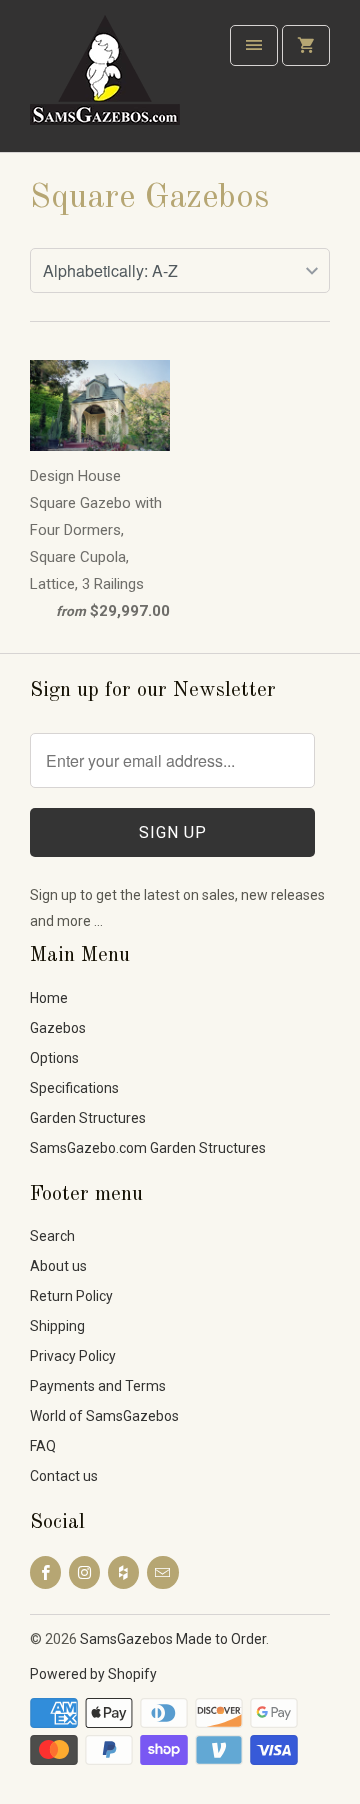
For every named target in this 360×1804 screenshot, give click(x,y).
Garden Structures (88, 1118)
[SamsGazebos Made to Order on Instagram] (84, 1572)
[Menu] (254, 45)
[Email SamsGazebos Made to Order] (162, 1572)
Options (54, 1058)
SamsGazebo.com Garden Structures (148, 1148)
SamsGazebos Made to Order (173, 1639)
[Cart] (306, 45)
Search (52, 1236)
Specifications (74, 1088)
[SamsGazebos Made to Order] (110, 83)
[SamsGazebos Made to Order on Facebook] (45, 1572)
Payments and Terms (98, 1386)
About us (58, 1266)
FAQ (43, 1446)
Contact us (64, 1476)
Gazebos (58, 1028)
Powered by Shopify (93, 1674)
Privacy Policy (73, 1356)
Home (49, 998)
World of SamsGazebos (104, 1416)
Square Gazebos (149, 198)
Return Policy (71, 1296)
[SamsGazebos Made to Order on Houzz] (123, 1572)
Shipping (57, 1326)
